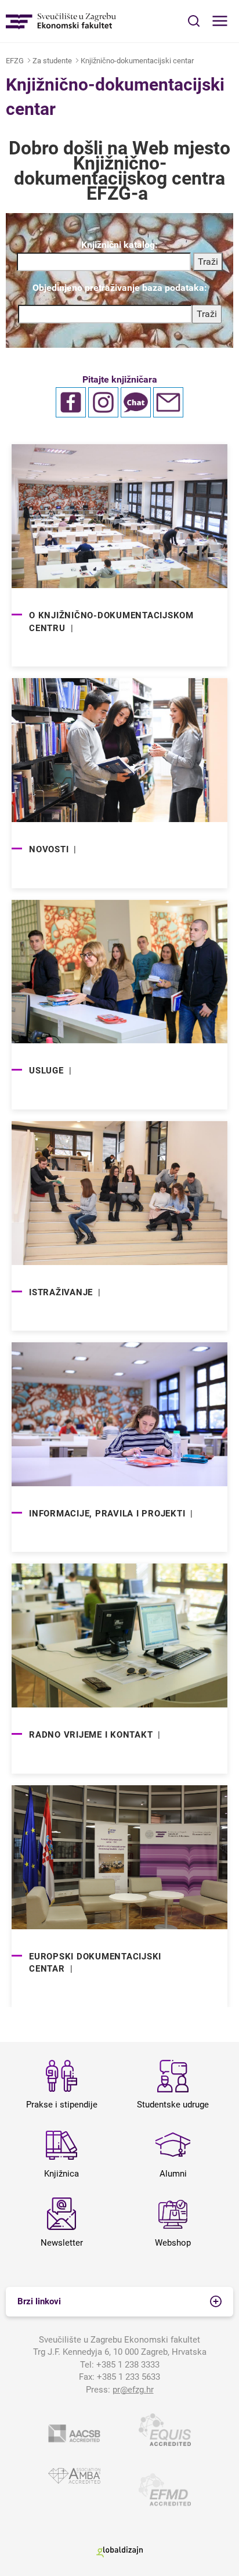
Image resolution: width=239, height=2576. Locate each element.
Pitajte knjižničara (120, 379)
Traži (207, 314)
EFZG (15, 61)
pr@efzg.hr (133, 2390)
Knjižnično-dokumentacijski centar (137, 61)
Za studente (52, 61)
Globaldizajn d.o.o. (119, 2552)
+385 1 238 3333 (128, 2365)
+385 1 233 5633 (128, 2377)
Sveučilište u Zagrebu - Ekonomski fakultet (61, 21)
